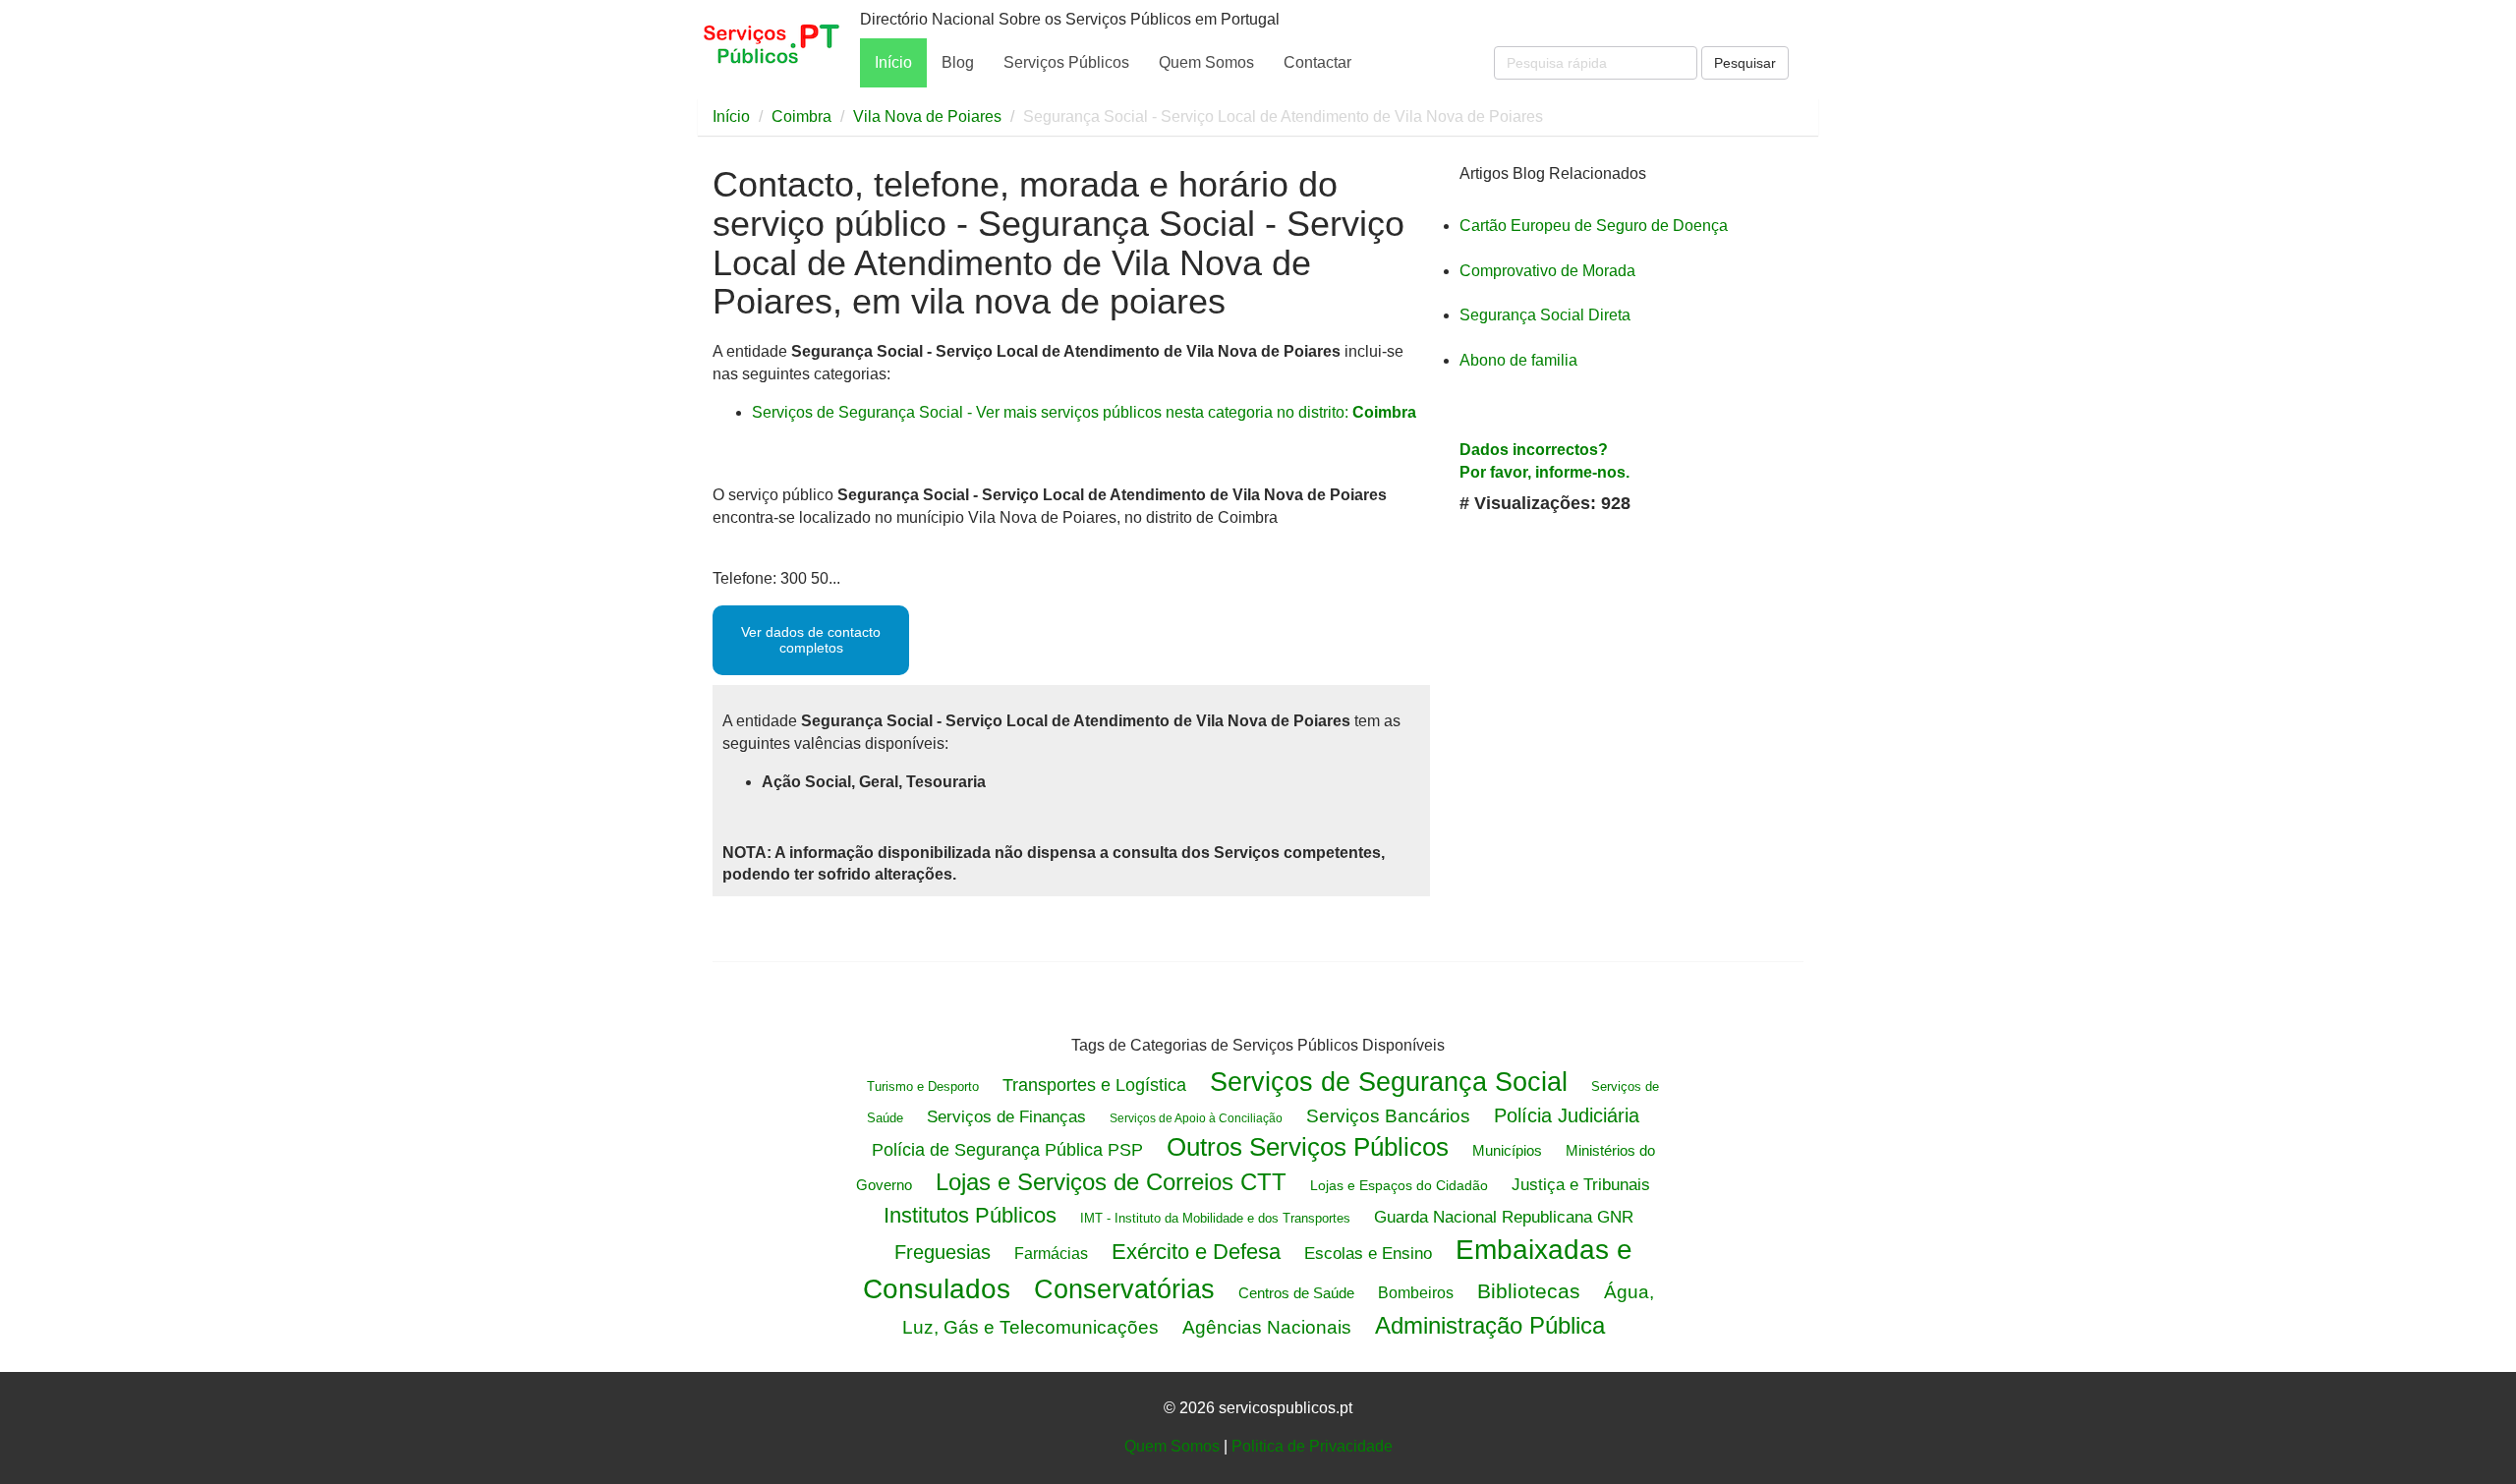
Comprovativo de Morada (1547, 271)
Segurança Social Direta (1545, 315)
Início (893, 62)
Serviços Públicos (1066, 62)
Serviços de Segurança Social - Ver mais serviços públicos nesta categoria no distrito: (1084, 412)
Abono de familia (1518, 360)
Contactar (1317, 62)
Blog (958, 62)
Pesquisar (1745, 63)
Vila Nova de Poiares (927, 116)
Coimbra (801, 116)
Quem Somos (1206, 62)
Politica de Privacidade (1312, 1446)
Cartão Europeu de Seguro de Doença (1594, 226)
